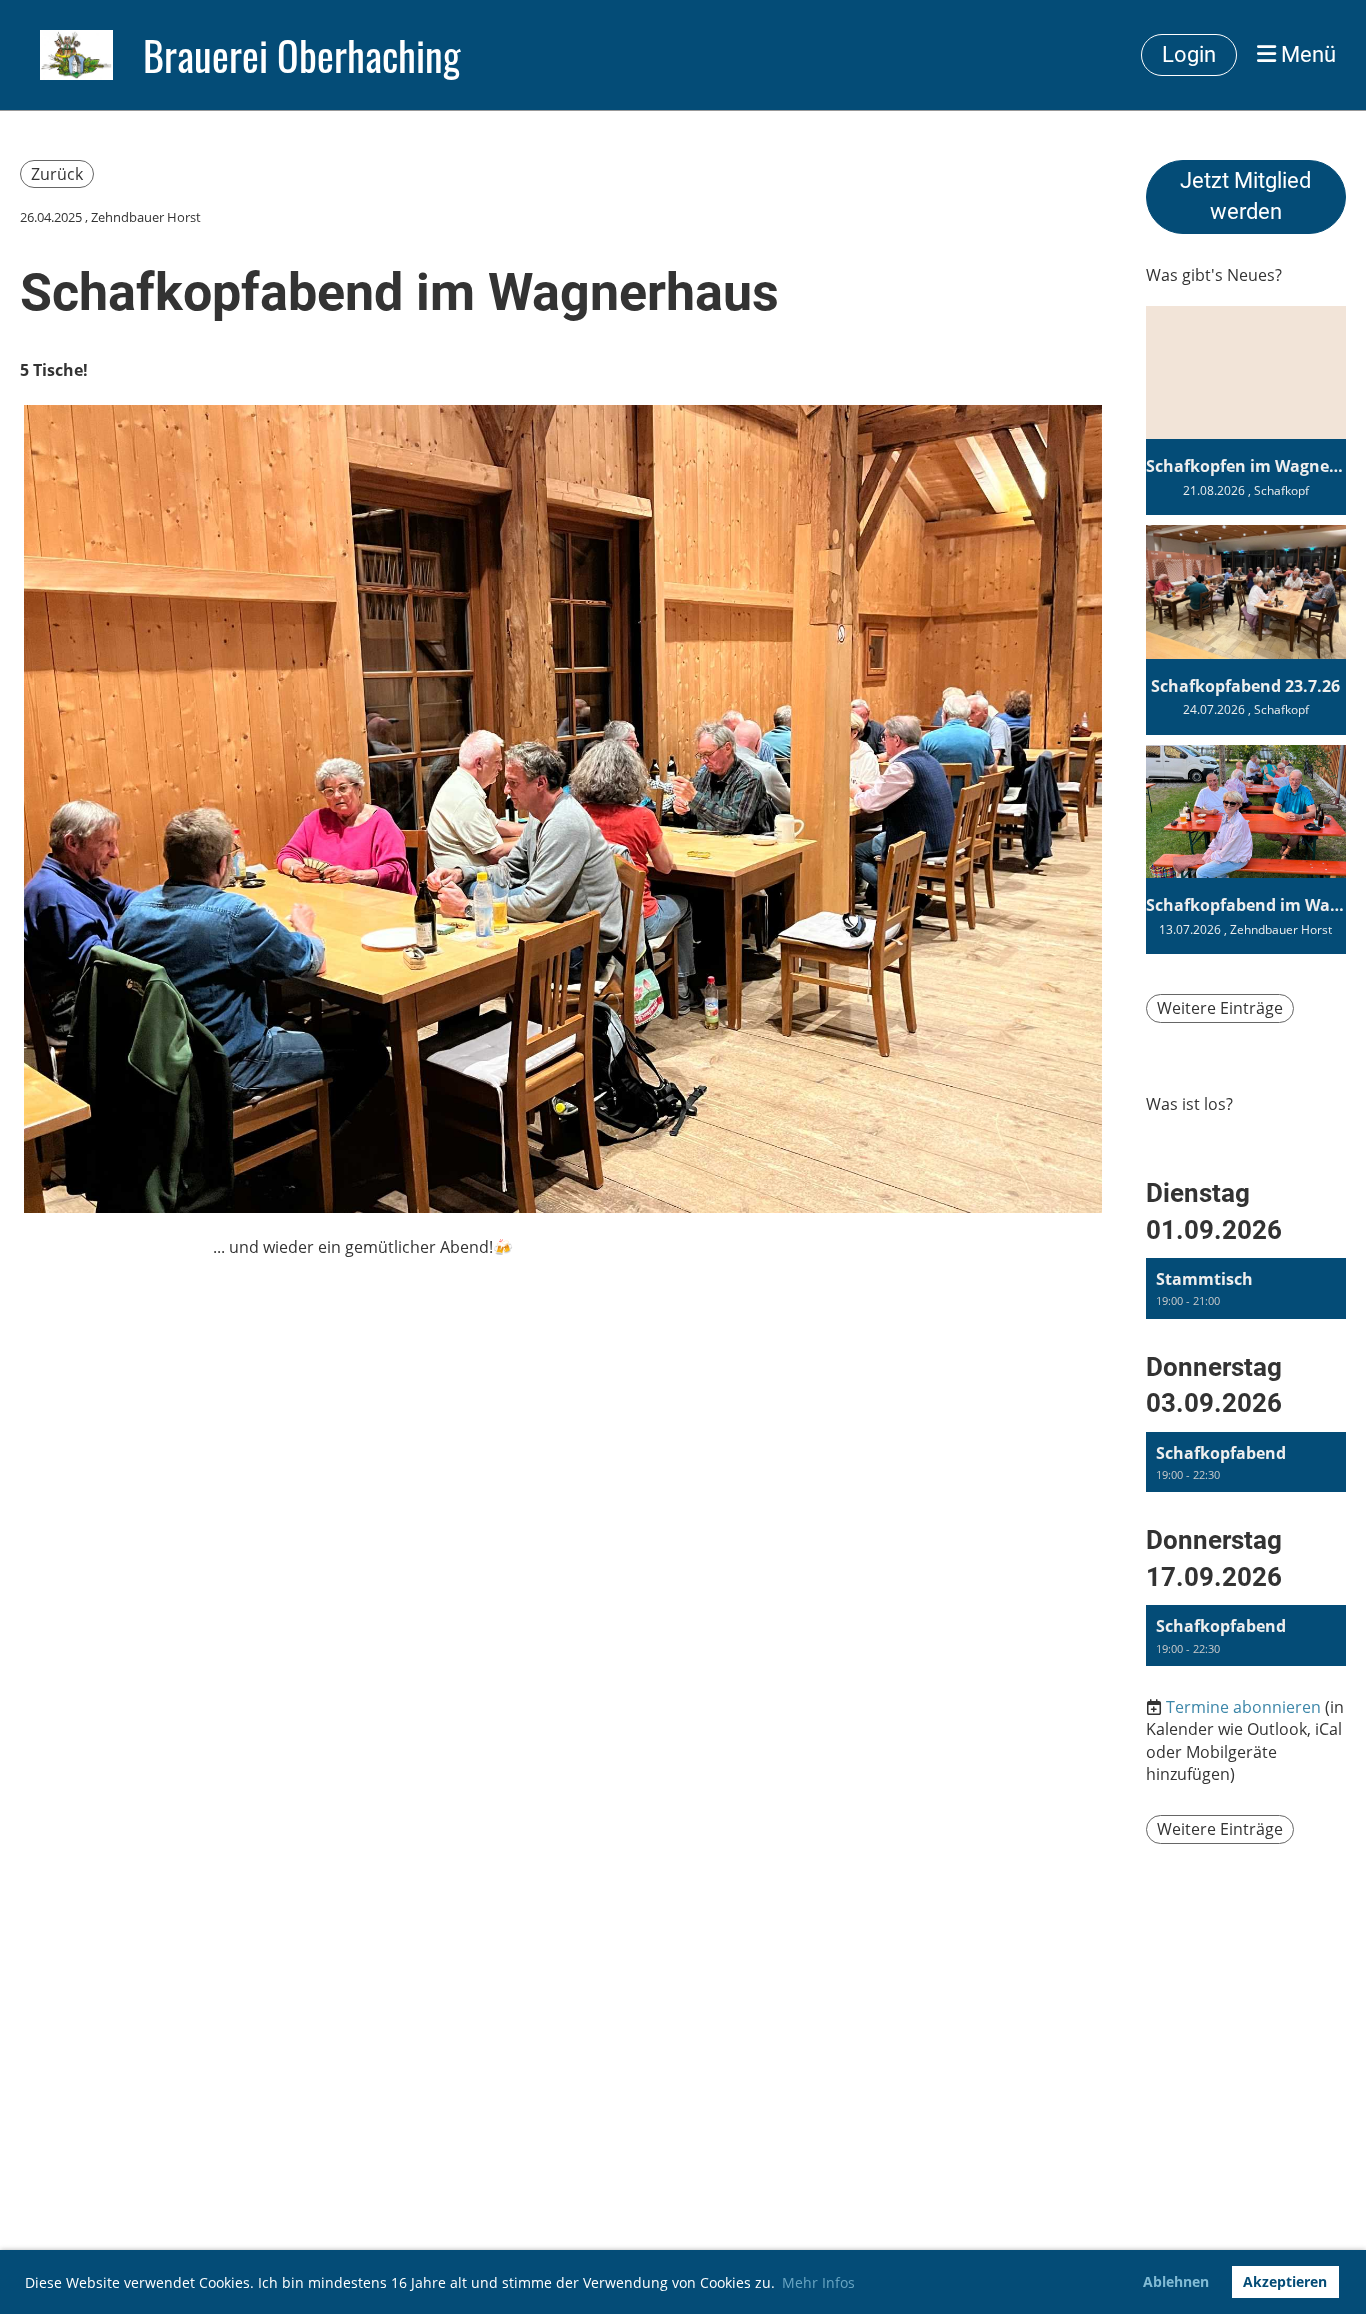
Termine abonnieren (1243, 1707)
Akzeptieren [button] (1285, 2281)
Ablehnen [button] (1176, 2281)
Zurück (57, 174)
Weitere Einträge (1220, 1008)
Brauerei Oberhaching (301, 55)
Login (1189, 54)
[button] (1246, 1288)
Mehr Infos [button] (818, 2282)
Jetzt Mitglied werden (1245, 196)
